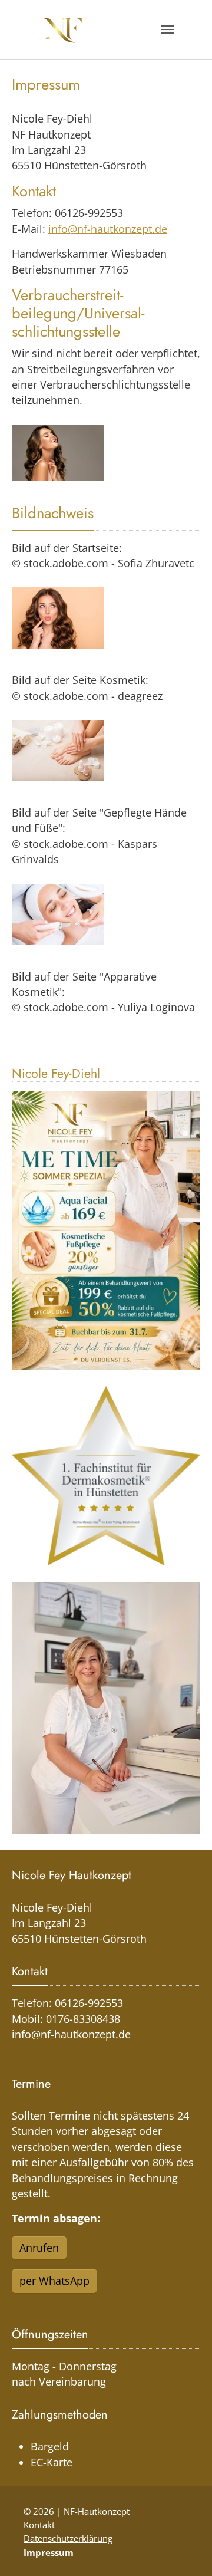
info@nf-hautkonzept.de (108, 229)
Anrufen (39, 2248)
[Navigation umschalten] (168, 29)
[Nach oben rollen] (185, 2549)
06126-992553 (89, 2003)
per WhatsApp (54, 2281)
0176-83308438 (83, 2019)
